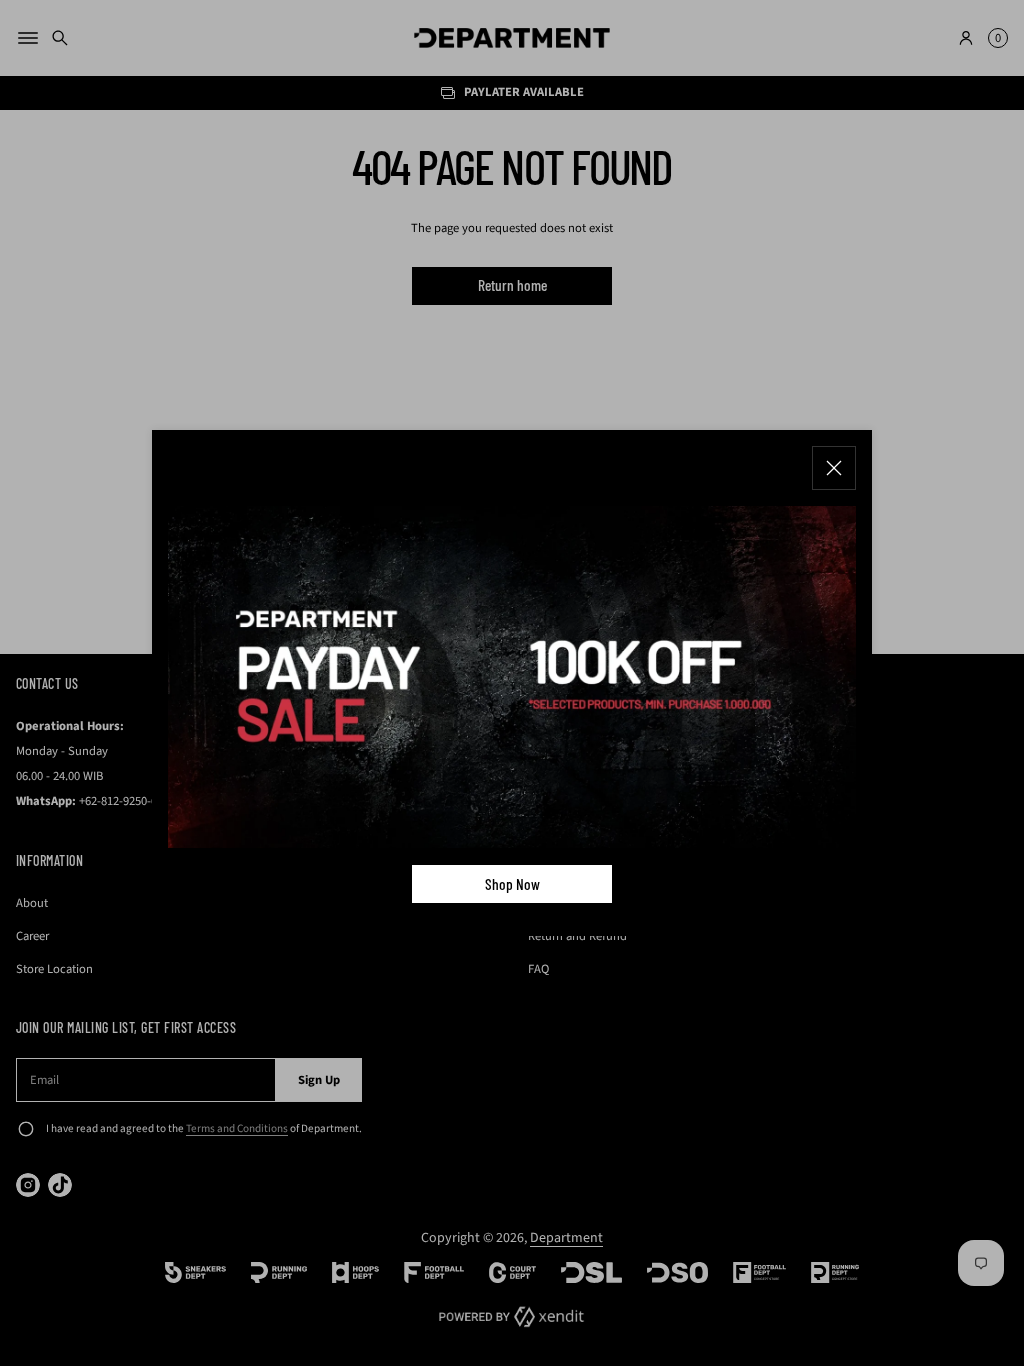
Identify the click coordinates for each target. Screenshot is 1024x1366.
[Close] (834, 468)
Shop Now (512, 884)
